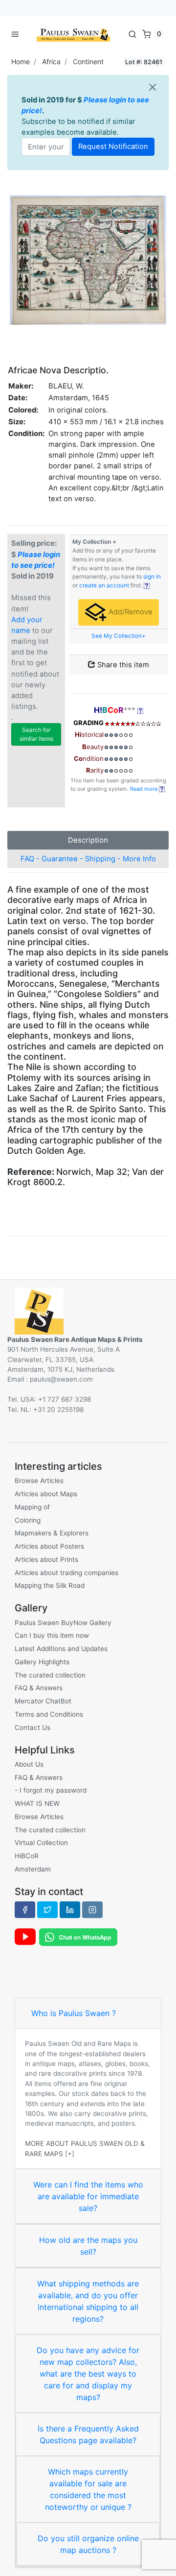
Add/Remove (130, 612)
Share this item (122, 665)
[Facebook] (25, 1910)
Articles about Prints (46, 1559)
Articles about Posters (49, 1546)
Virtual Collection (41, 1843)
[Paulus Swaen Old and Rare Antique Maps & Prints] (73, 34)
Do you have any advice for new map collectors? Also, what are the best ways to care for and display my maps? (88, 2374)
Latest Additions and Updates (61, 1649)
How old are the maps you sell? (88, 2246)
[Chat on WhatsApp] (78, 1936)
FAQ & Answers (39, 1688)
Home (21, 61)
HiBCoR (27, 1856)
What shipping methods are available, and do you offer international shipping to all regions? (88, 2301)
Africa (51, 61)
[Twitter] (47, 1910)
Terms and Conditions (49, 1714)
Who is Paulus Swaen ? (74, 2013)
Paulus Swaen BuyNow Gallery (63, 1623)
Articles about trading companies (66, 1573)
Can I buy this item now (52, 1635)
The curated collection (50, 1675)
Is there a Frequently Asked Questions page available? (88, 2434)
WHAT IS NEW (37, 1803)
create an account (104, 585)
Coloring (28, 1520)
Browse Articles (39, 1481)
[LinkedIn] (70, 1910)
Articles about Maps (46, 1494)
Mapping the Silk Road (50, 1585)
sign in (152, 577)
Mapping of (32, 1507)
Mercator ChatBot (43, 1701)
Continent (88, 61)
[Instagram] (92, 1910)
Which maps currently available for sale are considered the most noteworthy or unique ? (88, 2489)
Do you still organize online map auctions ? (88, 2544)
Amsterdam (33, 1869)
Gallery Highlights (42, 1662)
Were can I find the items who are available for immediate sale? (88, 2196)
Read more (144, 789)
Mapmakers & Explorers (52, 1533)
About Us (29, 1764)
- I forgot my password (51, 1790)
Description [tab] (88, 840)
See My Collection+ (119, 636)
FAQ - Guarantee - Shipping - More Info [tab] (88, 859)
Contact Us (33, 1727)
